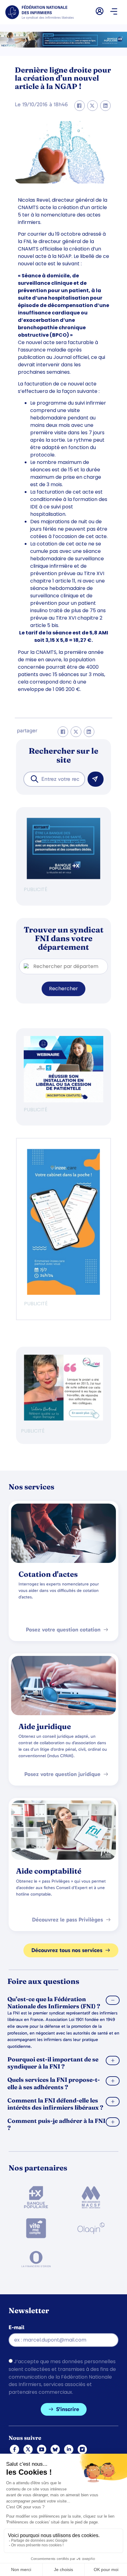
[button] (114, 12)
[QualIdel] (63, 1419)
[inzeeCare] (63, 1293)
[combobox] (54, 779)
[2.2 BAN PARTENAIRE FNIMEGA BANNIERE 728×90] (63, 46)
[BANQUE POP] (63, 877)
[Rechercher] (96, 779)
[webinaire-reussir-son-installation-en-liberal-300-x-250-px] (63, 1101)
